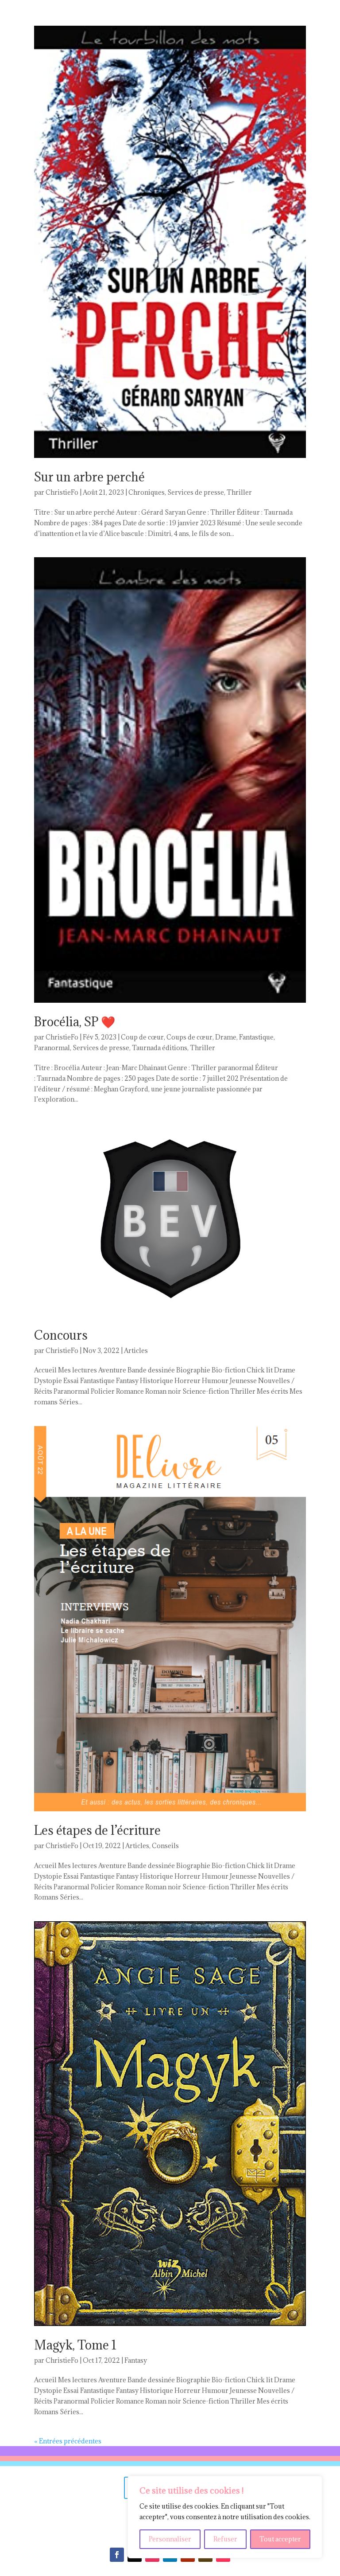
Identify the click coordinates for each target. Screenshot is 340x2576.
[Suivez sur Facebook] (117, 2555)
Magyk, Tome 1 (75, 2345)
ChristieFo (62, 492)
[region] (225, 2517)
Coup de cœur (142, 1037)
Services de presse (196, 492)
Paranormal (52, 1048)
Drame (226, 1037)
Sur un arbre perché (89, 477)
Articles (136, 1351)
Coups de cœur (189, 1037)
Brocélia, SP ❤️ (75, 1022)
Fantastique (256, 1037)
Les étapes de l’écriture (97, 1830)
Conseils (165, 1846)
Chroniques (147, 492)
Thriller (239, 492)
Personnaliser (170, 2539)
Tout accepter (280, 2539)
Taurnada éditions (160, 1048)
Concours (61, 1335)
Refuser (225, 2539)
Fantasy (136, 2360)
